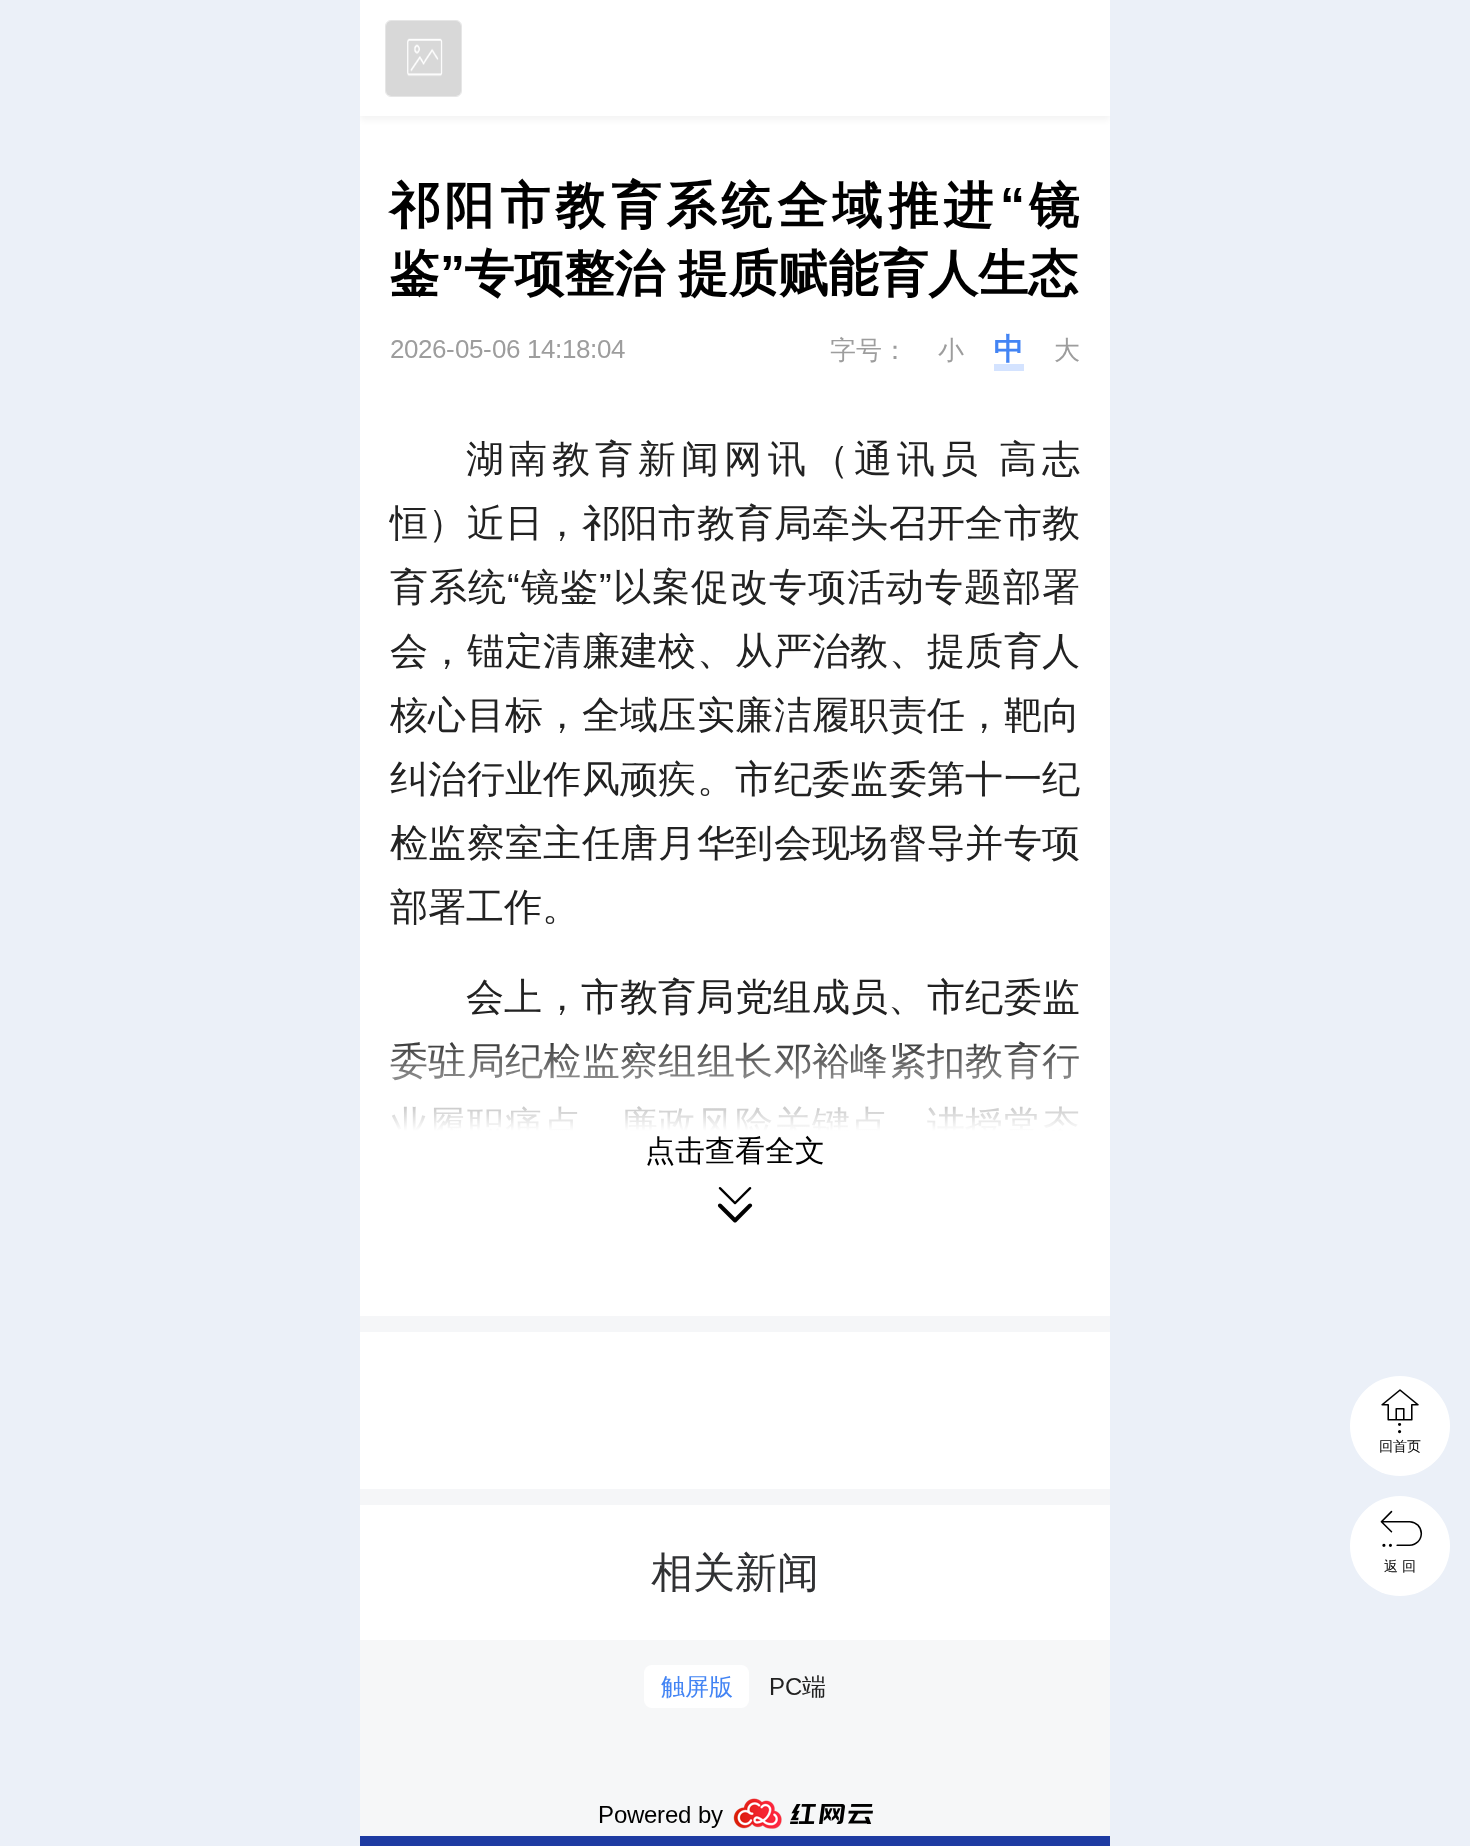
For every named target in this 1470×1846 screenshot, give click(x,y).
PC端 (797, 1686)
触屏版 (697, 1686)
